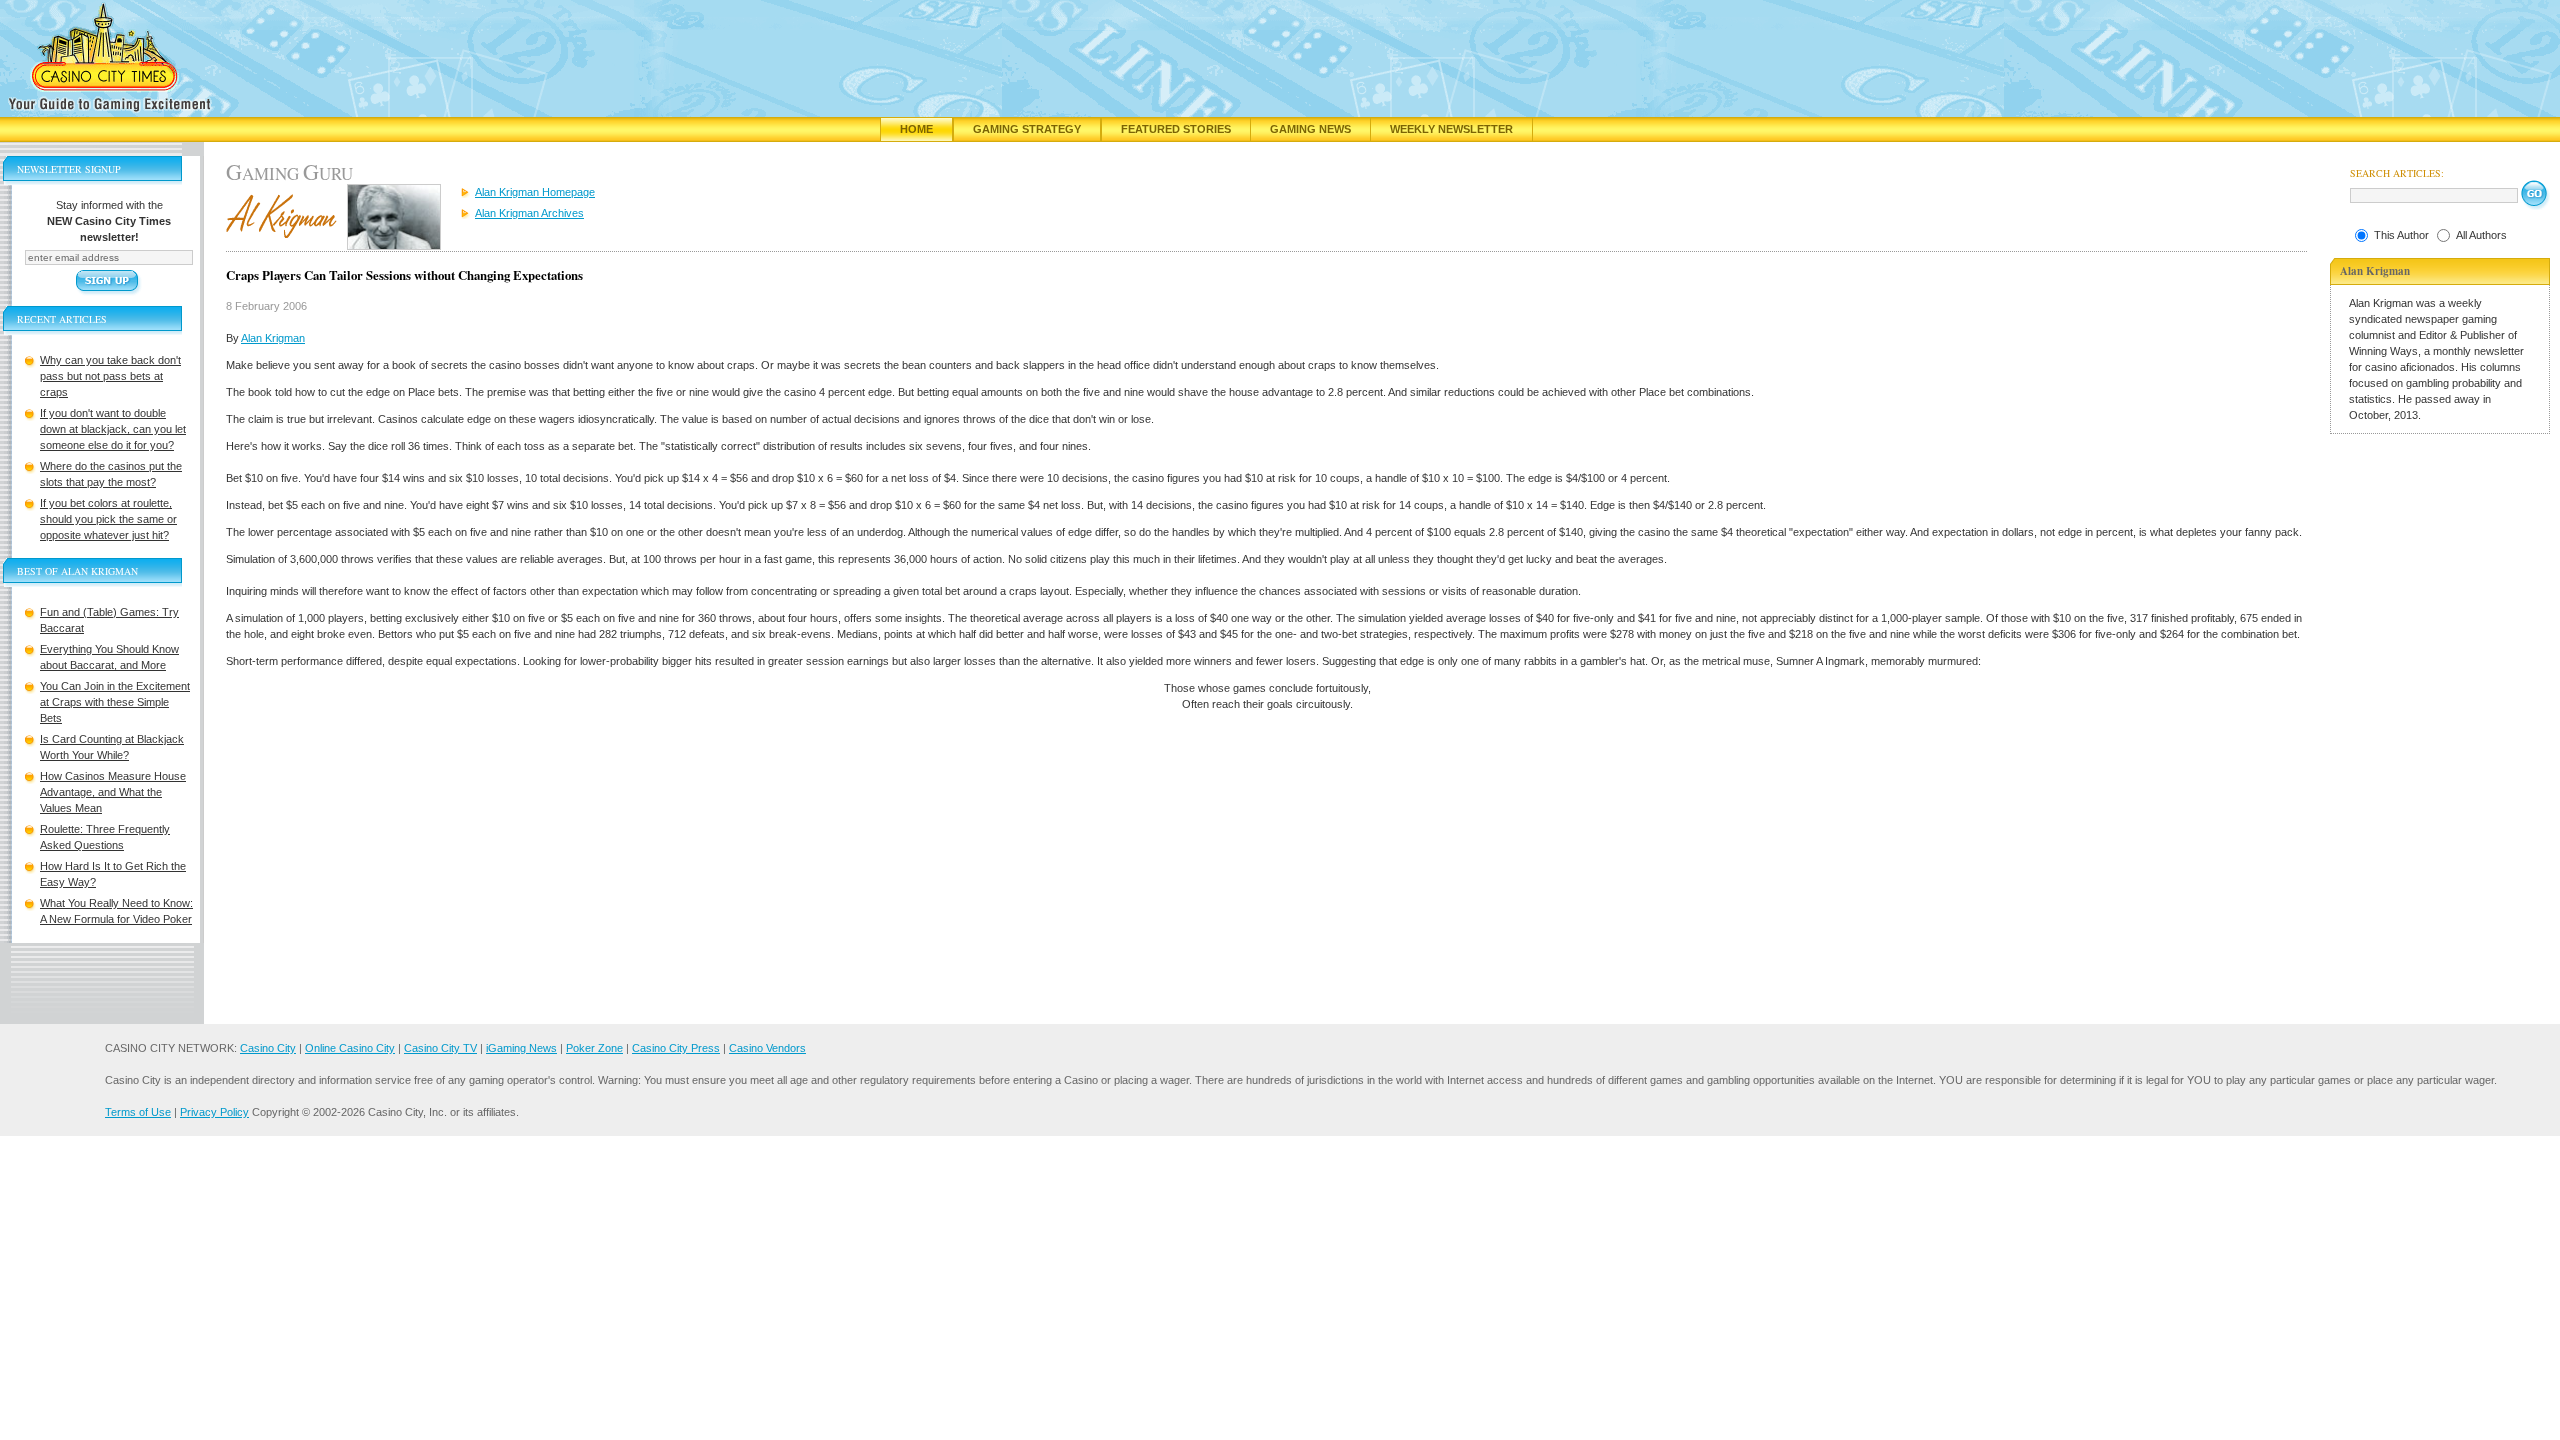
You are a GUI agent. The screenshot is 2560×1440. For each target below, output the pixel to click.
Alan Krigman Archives (529, 213)
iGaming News (521, 1048)
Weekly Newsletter (1451, 129)
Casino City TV (440, 1048)
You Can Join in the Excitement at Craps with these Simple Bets (115, 702)
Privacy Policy (214, 1112)
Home (916, 129)
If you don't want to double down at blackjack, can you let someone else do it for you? (113, 429)
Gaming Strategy (1027, 129)
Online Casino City (350, 1048)
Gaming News (1310, 129)
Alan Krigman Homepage (535, 192)
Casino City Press (676, 1048)
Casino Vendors (767, 1048)
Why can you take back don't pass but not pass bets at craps (110, 376)
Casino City (268, 1048)
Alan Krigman (273, 338)
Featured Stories (1176, 129)
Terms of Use (138, 1112)
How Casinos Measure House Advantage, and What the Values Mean (113, 792)
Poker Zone (594, 1048)
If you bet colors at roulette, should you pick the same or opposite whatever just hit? (108, 519)
